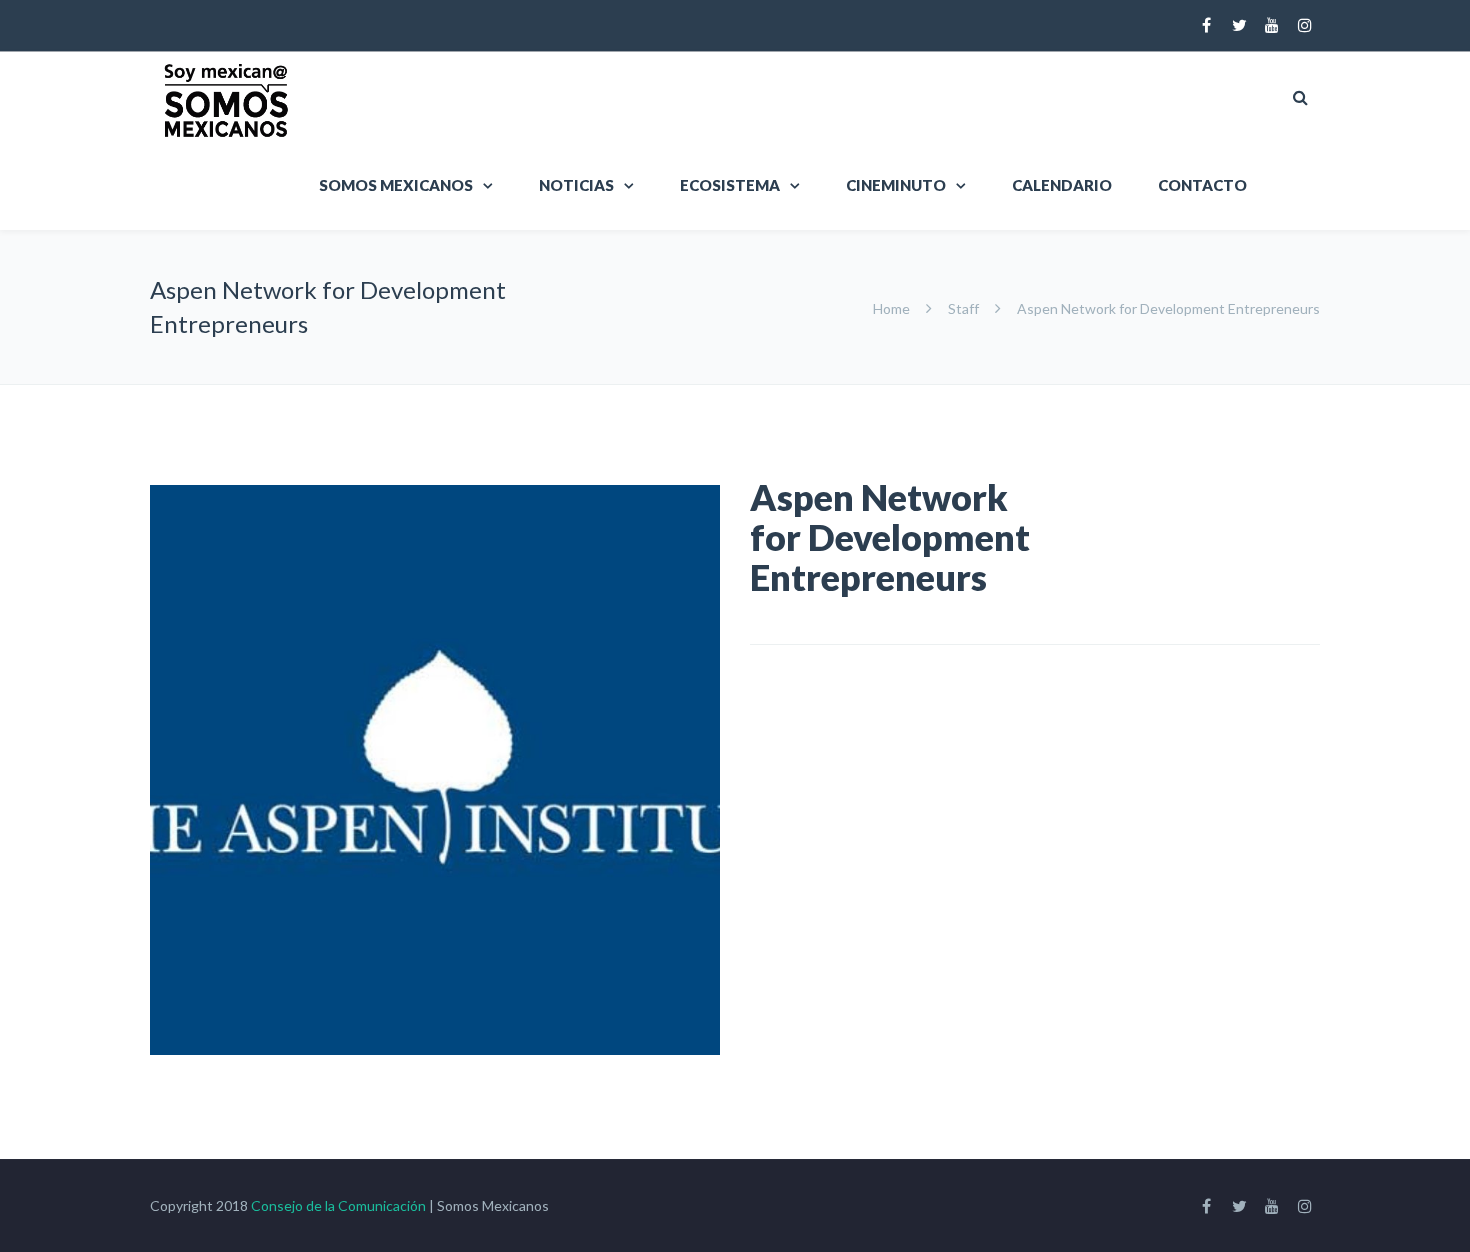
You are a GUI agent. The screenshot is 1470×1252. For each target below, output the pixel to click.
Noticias (576, 185)
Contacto (1202, 185)
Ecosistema (730, 185)
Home (893, 308)
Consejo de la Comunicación (338, 1205)
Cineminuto (896, 185)
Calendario (1062, 185)
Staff (963, 308)
